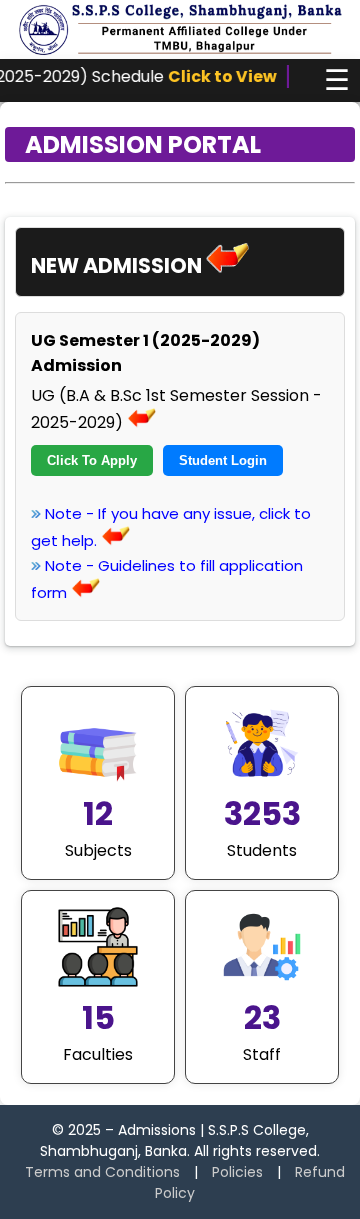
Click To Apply (92, 460)
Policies (237, 1172)
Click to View (210, 76)
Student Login (223, 460)
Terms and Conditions (102, 1172)
